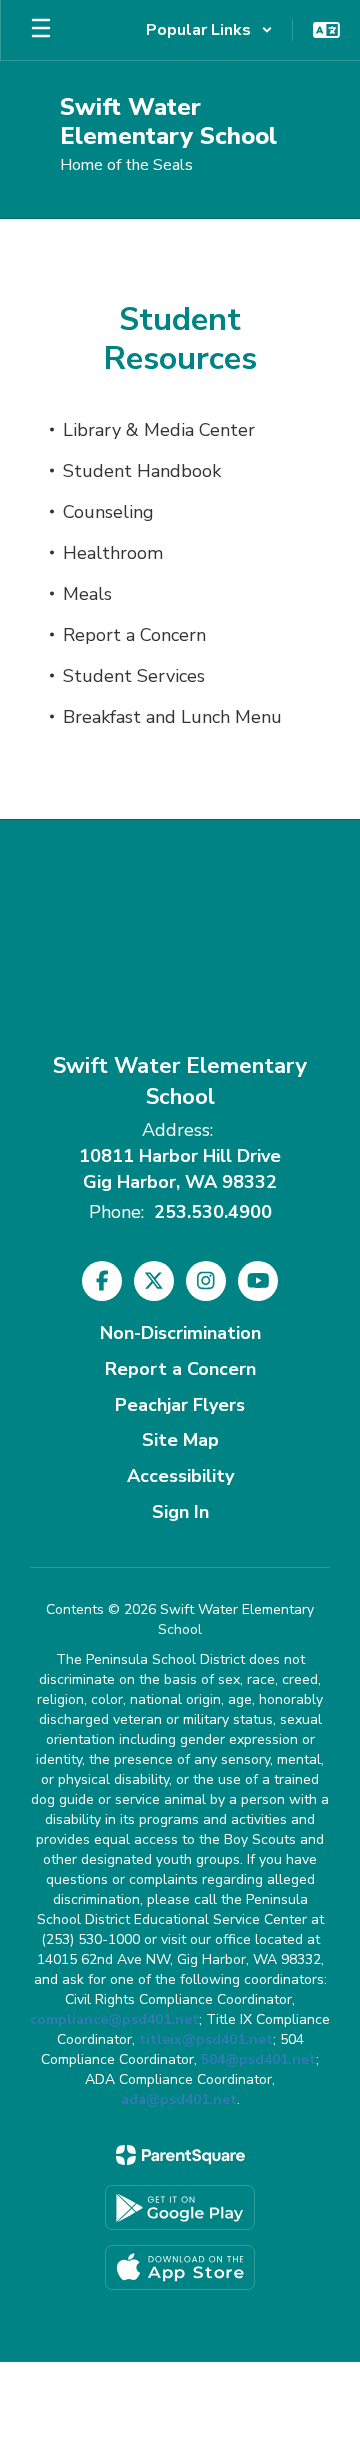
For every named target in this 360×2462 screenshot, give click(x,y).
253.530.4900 (213, 1212)
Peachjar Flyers (180, 1405)
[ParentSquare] (180, 2155)
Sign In (180, 1512)
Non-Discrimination (180, 1333)
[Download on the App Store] (180, 2267)
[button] (209, 30)
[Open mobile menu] (41, 30)
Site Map (180, 1440)
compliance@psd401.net (114, 2019)
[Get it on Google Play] (180, 2207)
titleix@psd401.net (206, 2039)
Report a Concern (180, 1369)
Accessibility (180, 1476)
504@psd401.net (258, 2059)
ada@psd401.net (179, 2099)
